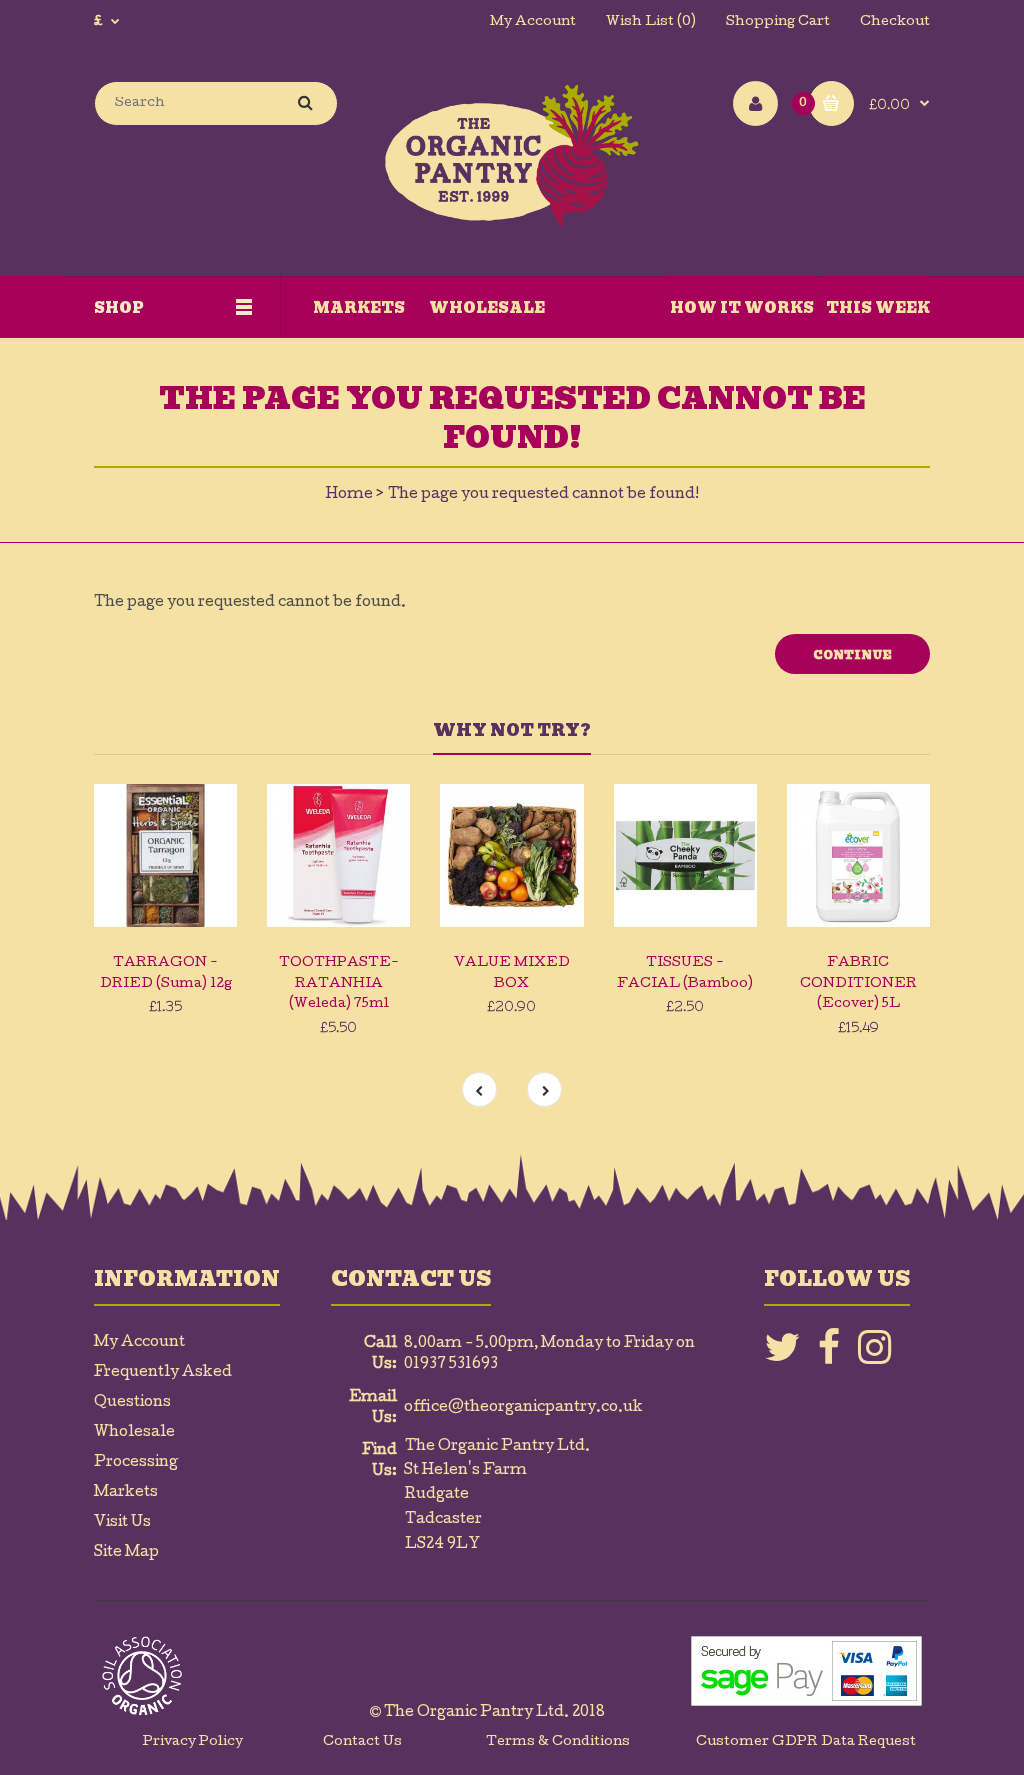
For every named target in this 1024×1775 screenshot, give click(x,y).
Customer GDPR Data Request (806, 1742)
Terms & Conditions (558, 1742)
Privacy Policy (193, 1742)
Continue (852, 655)
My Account (533, 22)
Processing (136, 1463)
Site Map (126, 1553)
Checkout (895, 22)
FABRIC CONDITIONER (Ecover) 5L (858, 984)
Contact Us (362, 1742)
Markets (126, 1493)
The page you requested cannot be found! (543, 495)
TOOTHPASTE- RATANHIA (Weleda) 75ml (339, 984)
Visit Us (122, 1523)
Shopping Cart (778, 22)
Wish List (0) (651, 22)
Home (349, 495)
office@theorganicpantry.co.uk (523, 1408)
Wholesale (134, 1433)
